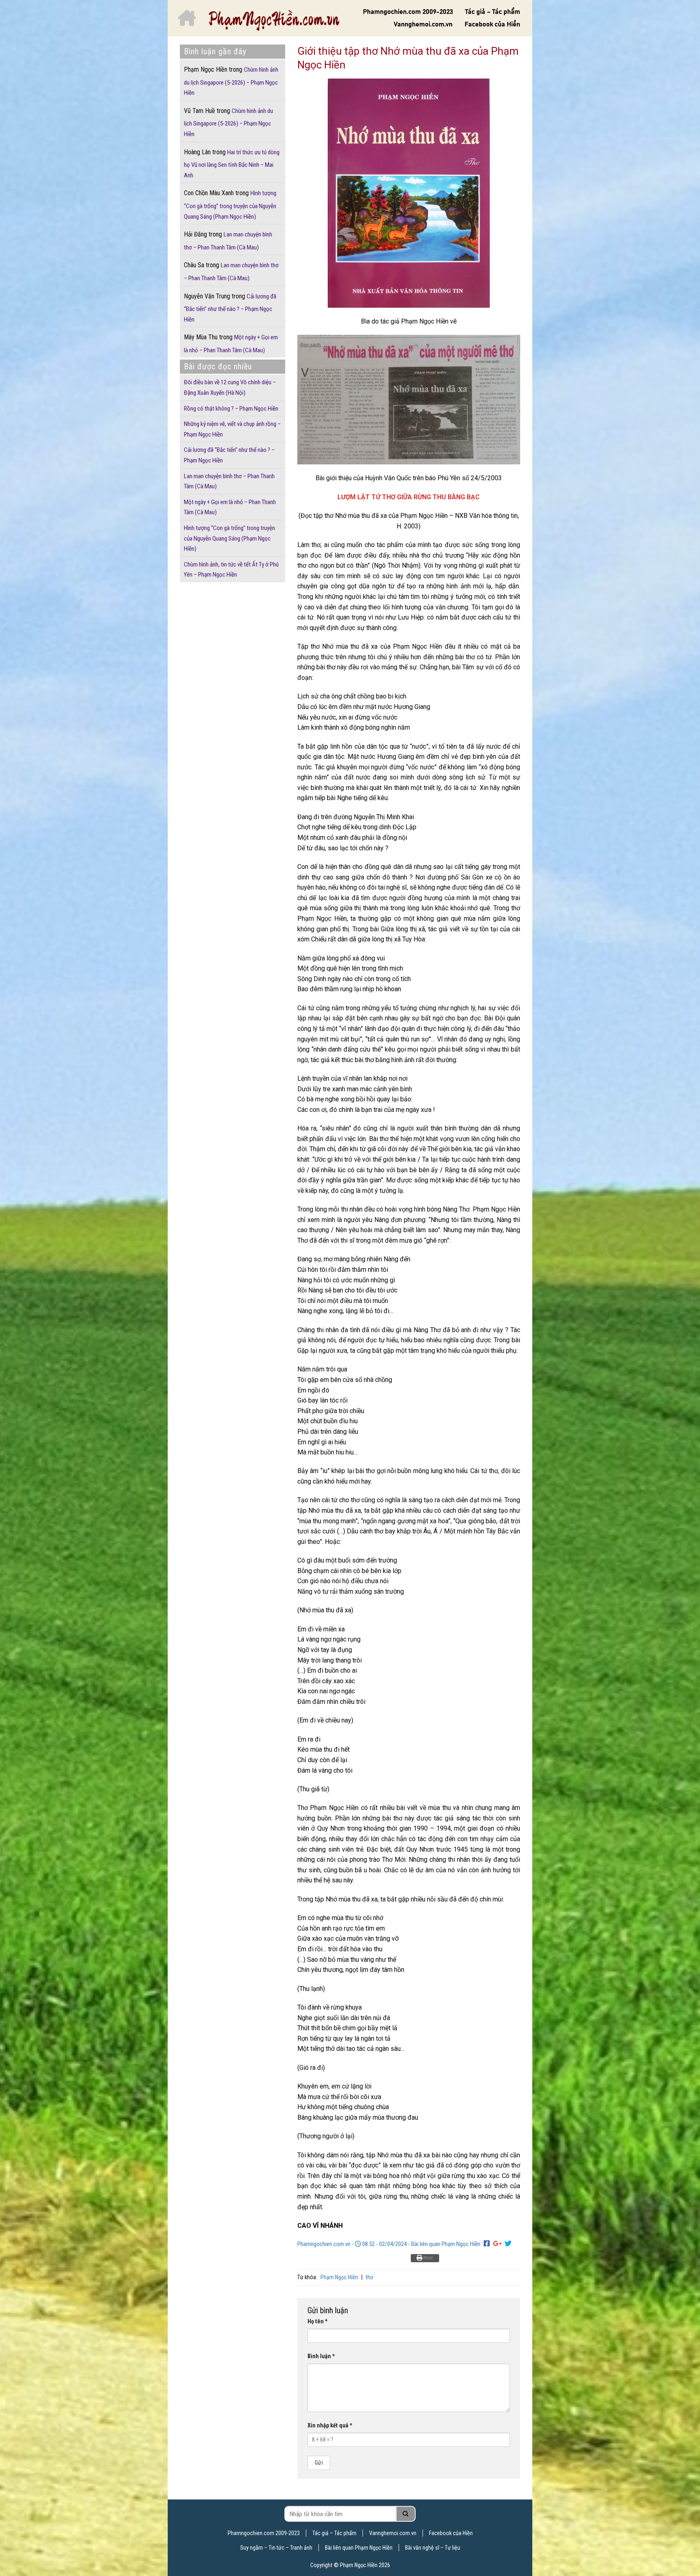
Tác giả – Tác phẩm (493, 12)
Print (428, 2258)
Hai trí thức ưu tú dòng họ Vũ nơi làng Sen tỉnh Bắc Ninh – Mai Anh (232, 164)
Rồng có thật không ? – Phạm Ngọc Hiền (231, 409)
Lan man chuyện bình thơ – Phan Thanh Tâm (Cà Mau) (231, 272)
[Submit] (406, 2514)
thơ (369, 2277)
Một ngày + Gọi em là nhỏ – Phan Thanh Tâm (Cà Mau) (231, 344)
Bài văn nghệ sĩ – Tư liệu (433, 2548)
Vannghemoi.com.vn (423, 24)
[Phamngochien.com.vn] (274, 20)
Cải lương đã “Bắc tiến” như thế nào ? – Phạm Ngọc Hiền (230, 308)
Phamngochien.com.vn (324, 2244)
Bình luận (321, 2356)
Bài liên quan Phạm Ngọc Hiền (446, 2244)
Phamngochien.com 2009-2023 (408, 12)
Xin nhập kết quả (330, 2426)
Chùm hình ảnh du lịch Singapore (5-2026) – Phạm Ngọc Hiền (231, 81)
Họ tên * (318, 2322)
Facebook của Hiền (492, 24)
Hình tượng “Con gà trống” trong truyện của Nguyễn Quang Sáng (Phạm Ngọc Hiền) (230, 205)
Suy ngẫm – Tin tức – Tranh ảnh (276, 2548)
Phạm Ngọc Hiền (339, 2277)
